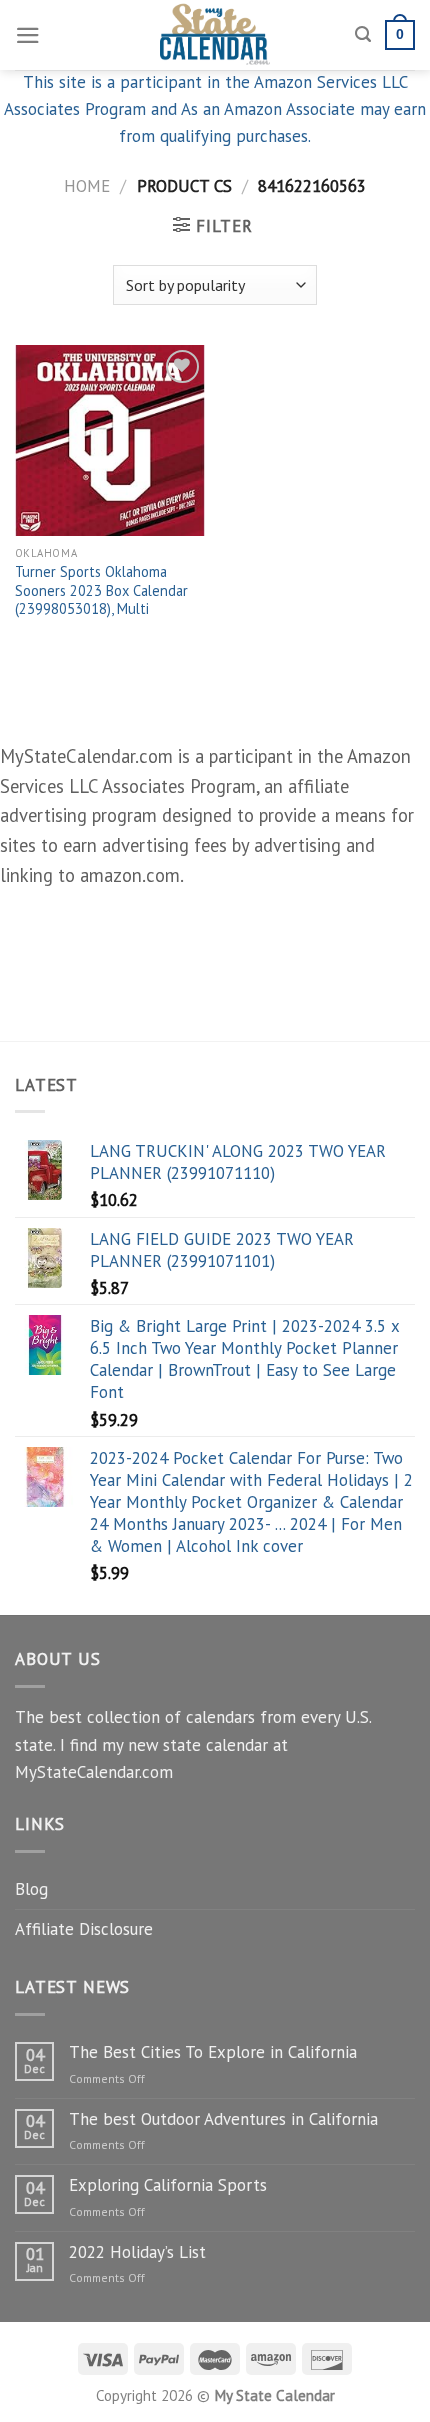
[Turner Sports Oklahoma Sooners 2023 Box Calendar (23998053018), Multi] (110, 440)
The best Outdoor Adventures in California (223, 2119)
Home (87, 186)
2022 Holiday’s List (137, 2252)
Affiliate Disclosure (84, 1929)
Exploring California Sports (168, 2185)
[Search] (363, 35)
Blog (31, 1889)
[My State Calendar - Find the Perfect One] (215, 35)
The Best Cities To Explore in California (213, 2052)
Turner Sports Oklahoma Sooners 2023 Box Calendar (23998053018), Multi (101, 590)
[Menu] (28, 35)
